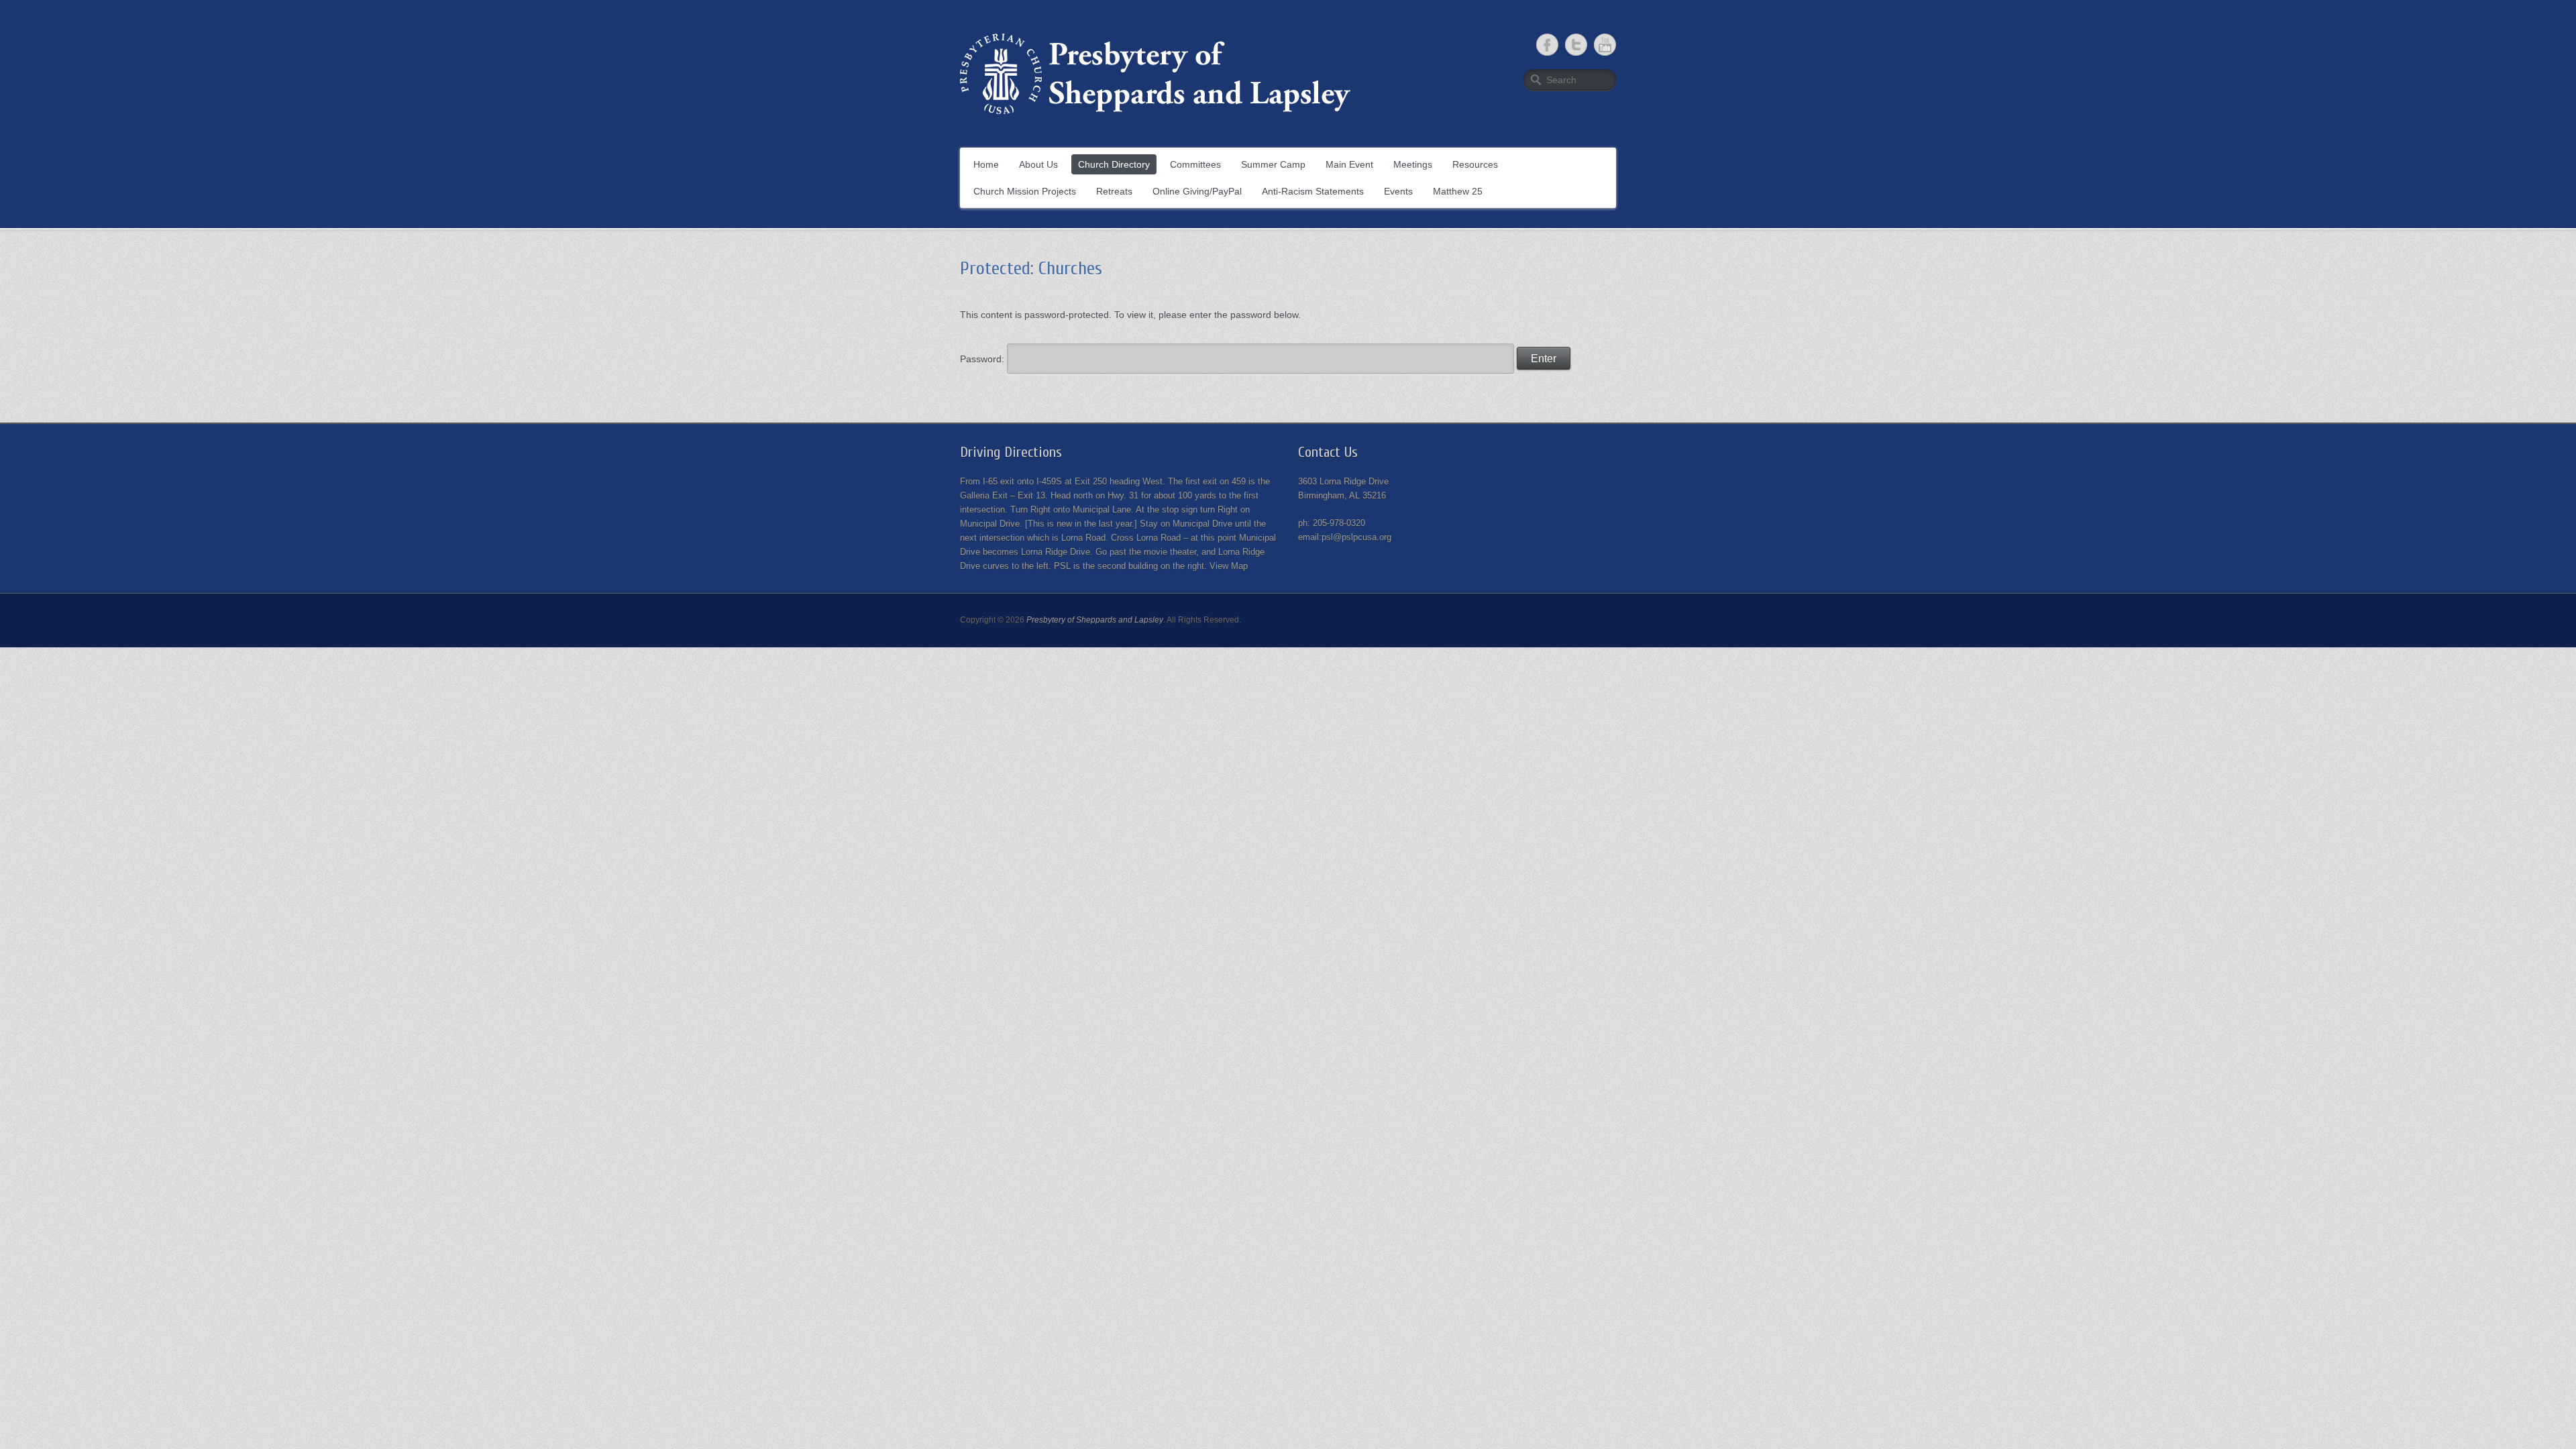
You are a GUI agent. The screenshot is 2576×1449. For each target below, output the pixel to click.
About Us (1038, 164)
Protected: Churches (1031, 268)
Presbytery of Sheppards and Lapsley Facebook (1547, 45)
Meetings (1413, 164)
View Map (1229, 566)
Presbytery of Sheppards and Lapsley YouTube (1605, 45)
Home (986, 164)
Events (1398, 191)
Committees (1195, 164)
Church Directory (1114, 164)
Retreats (1114, 191)
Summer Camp (1273, 164)
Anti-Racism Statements (1313, 191)
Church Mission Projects (1025, 191)
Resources (1475, 164)
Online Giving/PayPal (1197, 191)
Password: (983, 359)
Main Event (1349, 164)
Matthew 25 (1458, 191)
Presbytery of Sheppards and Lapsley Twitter (1576, 45)
